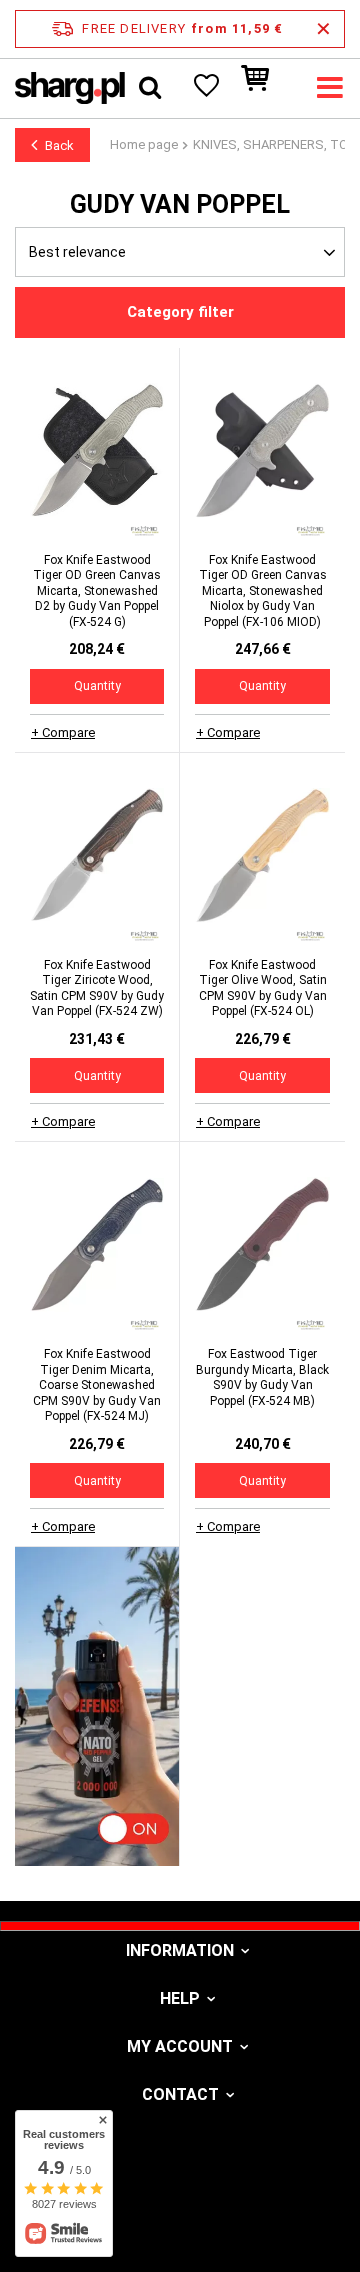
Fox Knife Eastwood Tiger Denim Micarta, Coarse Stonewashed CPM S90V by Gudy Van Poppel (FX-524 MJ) (97, 1385)
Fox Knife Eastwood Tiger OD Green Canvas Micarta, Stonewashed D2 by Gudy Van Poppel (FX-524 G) (97, 591)
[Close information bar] (323, 29)
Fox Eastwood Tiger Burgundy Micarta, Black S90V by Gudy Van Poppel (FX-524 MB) (262, 1377)
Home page (144, 144)
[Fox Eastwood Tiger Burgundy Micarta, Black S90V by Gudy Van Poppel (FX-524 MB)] (262, 1247)
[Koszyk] (265, 88)
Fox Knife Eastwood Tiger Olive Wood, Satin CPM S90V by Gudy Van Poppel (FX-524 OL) (263, 988)
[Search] (150, 88)
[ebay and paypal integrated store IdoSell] (180, 2220)
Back (59, 145)
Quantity (97, 686)
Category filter (180, 312)
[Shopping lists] (205, 88)
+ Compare (63, 732)
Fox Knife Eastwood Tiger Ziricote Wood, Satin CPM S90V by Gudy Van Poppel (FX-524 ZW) (97, 988)
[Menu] (330, 88)
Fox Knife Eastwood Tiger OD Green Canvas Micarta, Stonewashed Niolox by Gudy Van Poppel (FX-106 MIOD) (263, 591)
